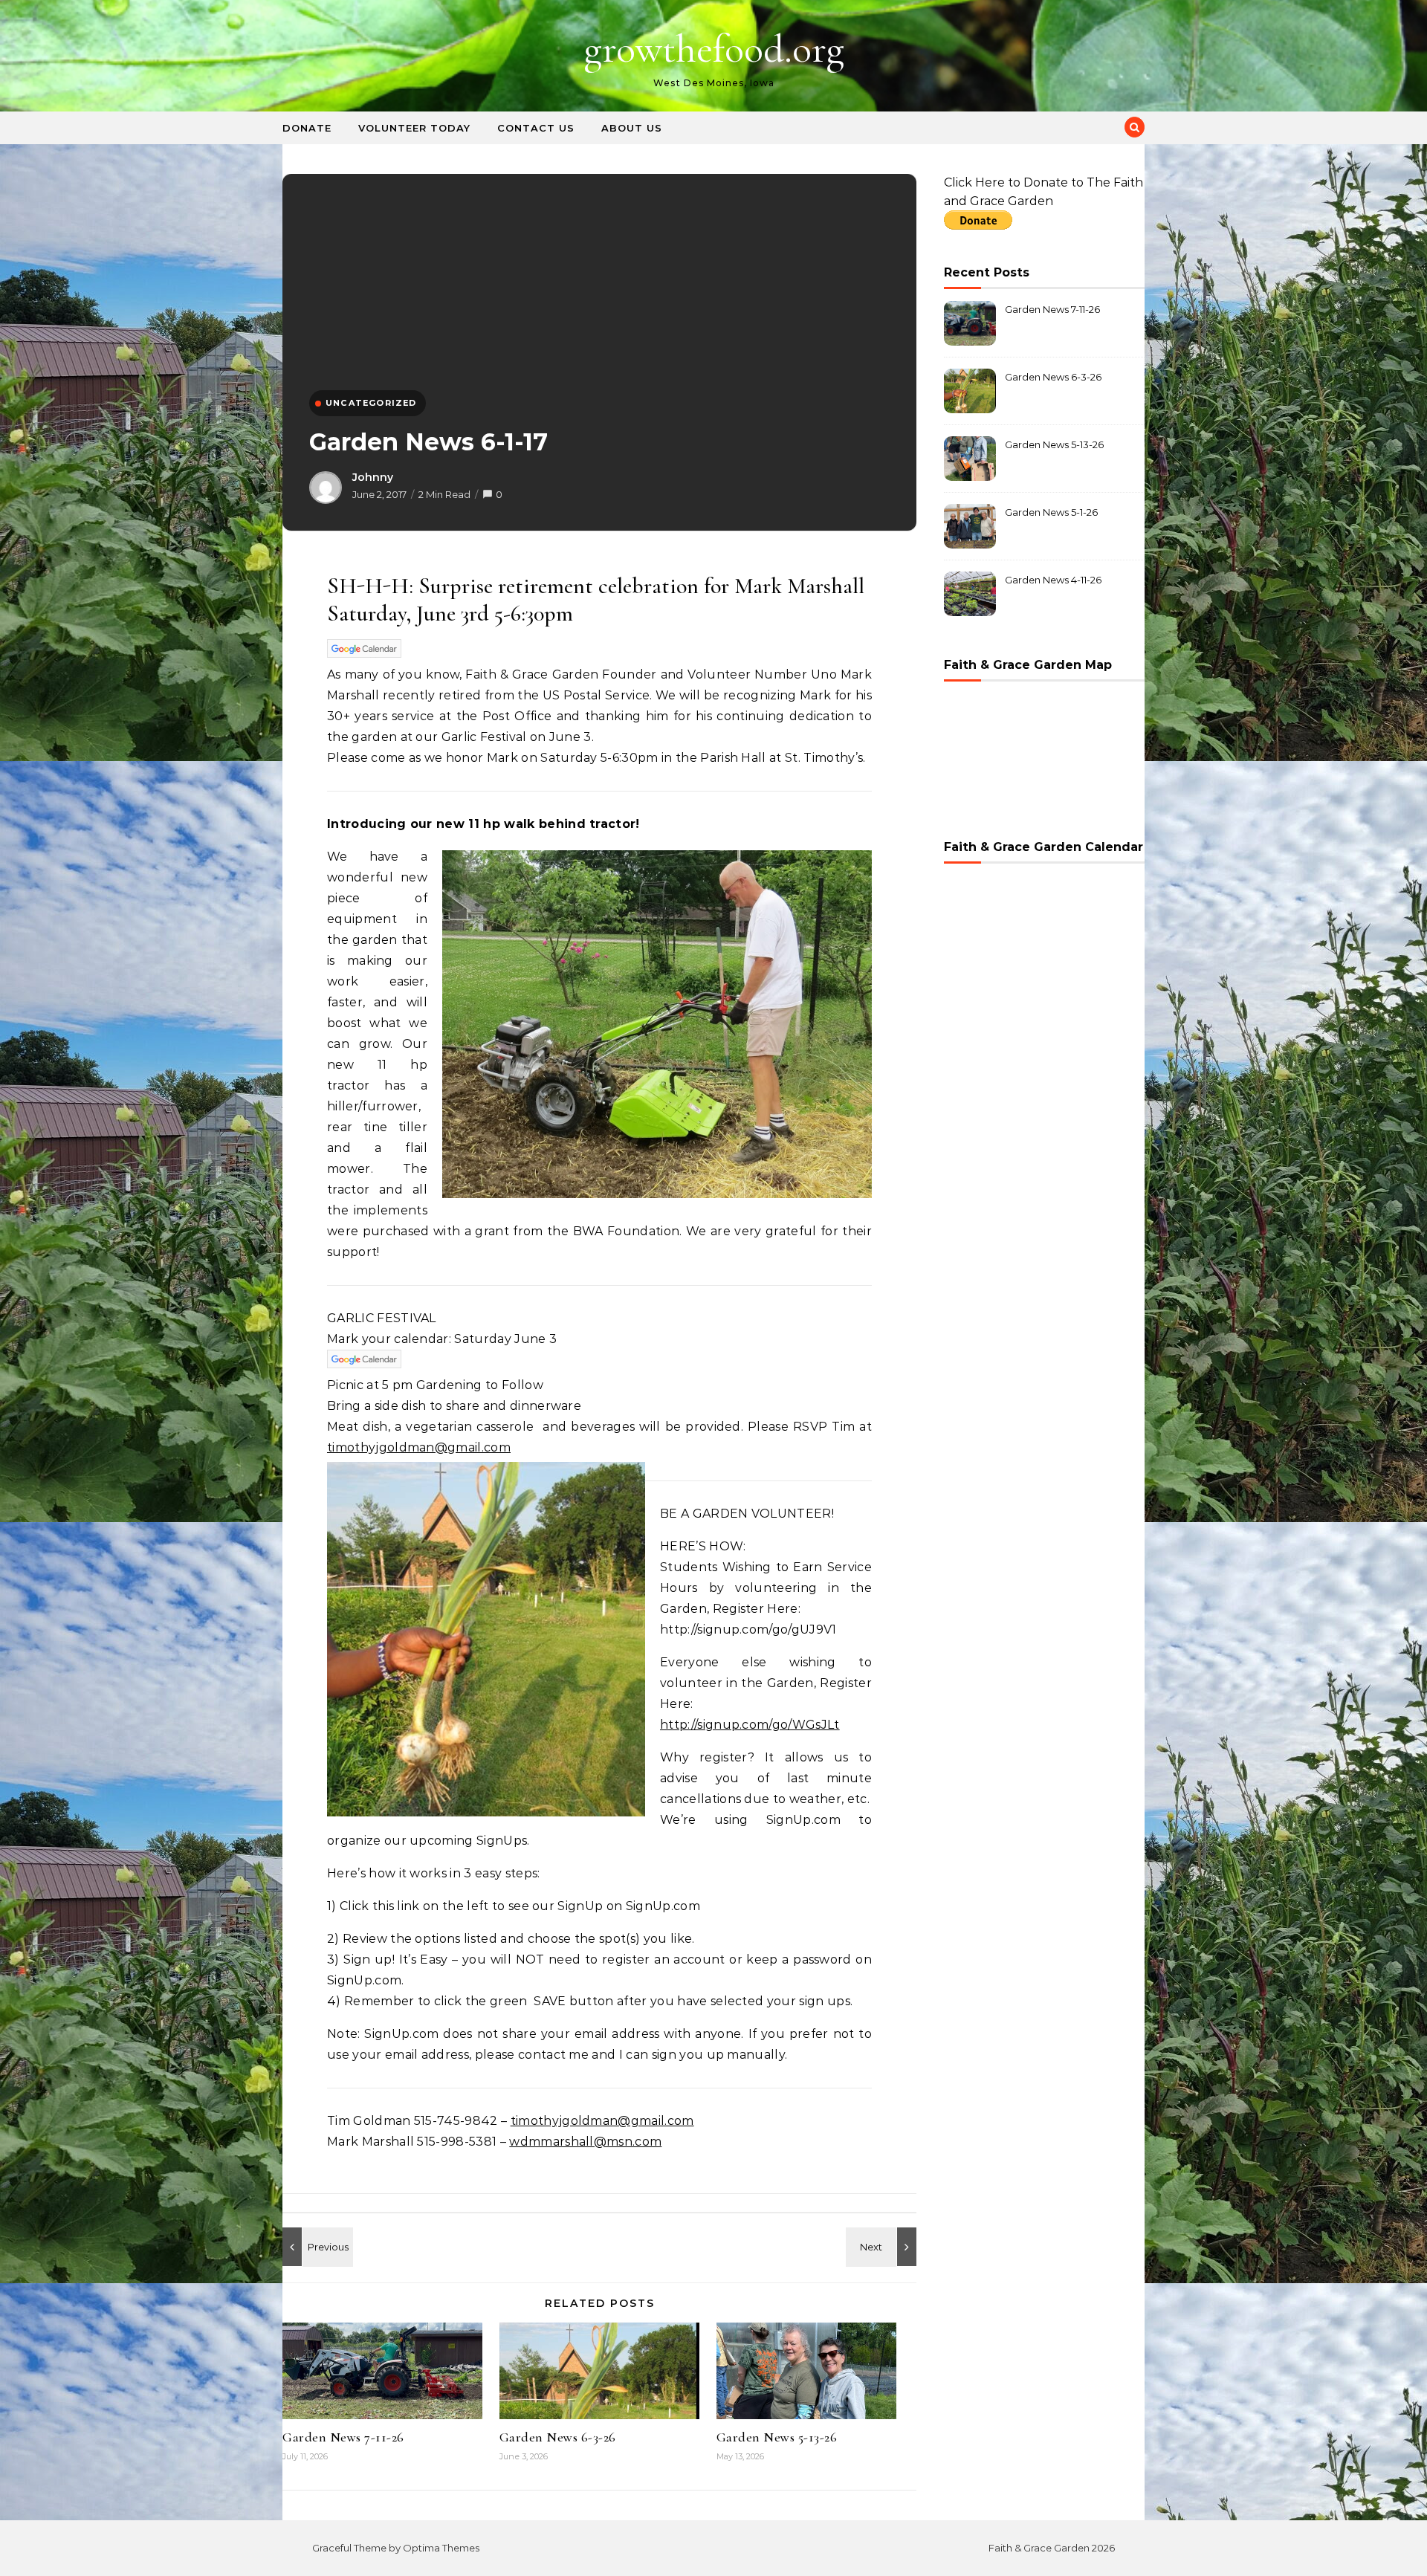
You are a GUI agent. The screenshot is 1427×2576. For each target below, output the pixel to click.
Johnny (373, 477)
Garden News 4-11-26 (1053, 580)
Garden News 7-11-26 (343, 2437)
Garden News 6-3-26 (558, 2437)
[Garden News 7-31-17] (316, 2247)
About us (632, 128)
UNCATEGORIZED (371, 403)
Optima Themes (441, 2548)
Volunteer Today (414, 128)
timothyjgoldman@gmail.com (419, 1447)
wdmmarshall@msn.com (585, 2142)
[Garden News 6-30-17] (883, 2247)
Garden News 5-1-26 (1051, 512)
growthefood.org (714, 49)
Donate (307, 128)
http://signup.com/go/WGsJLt (750, 1725)
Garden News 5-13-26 (777, 2437)
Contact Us (536, 128)
